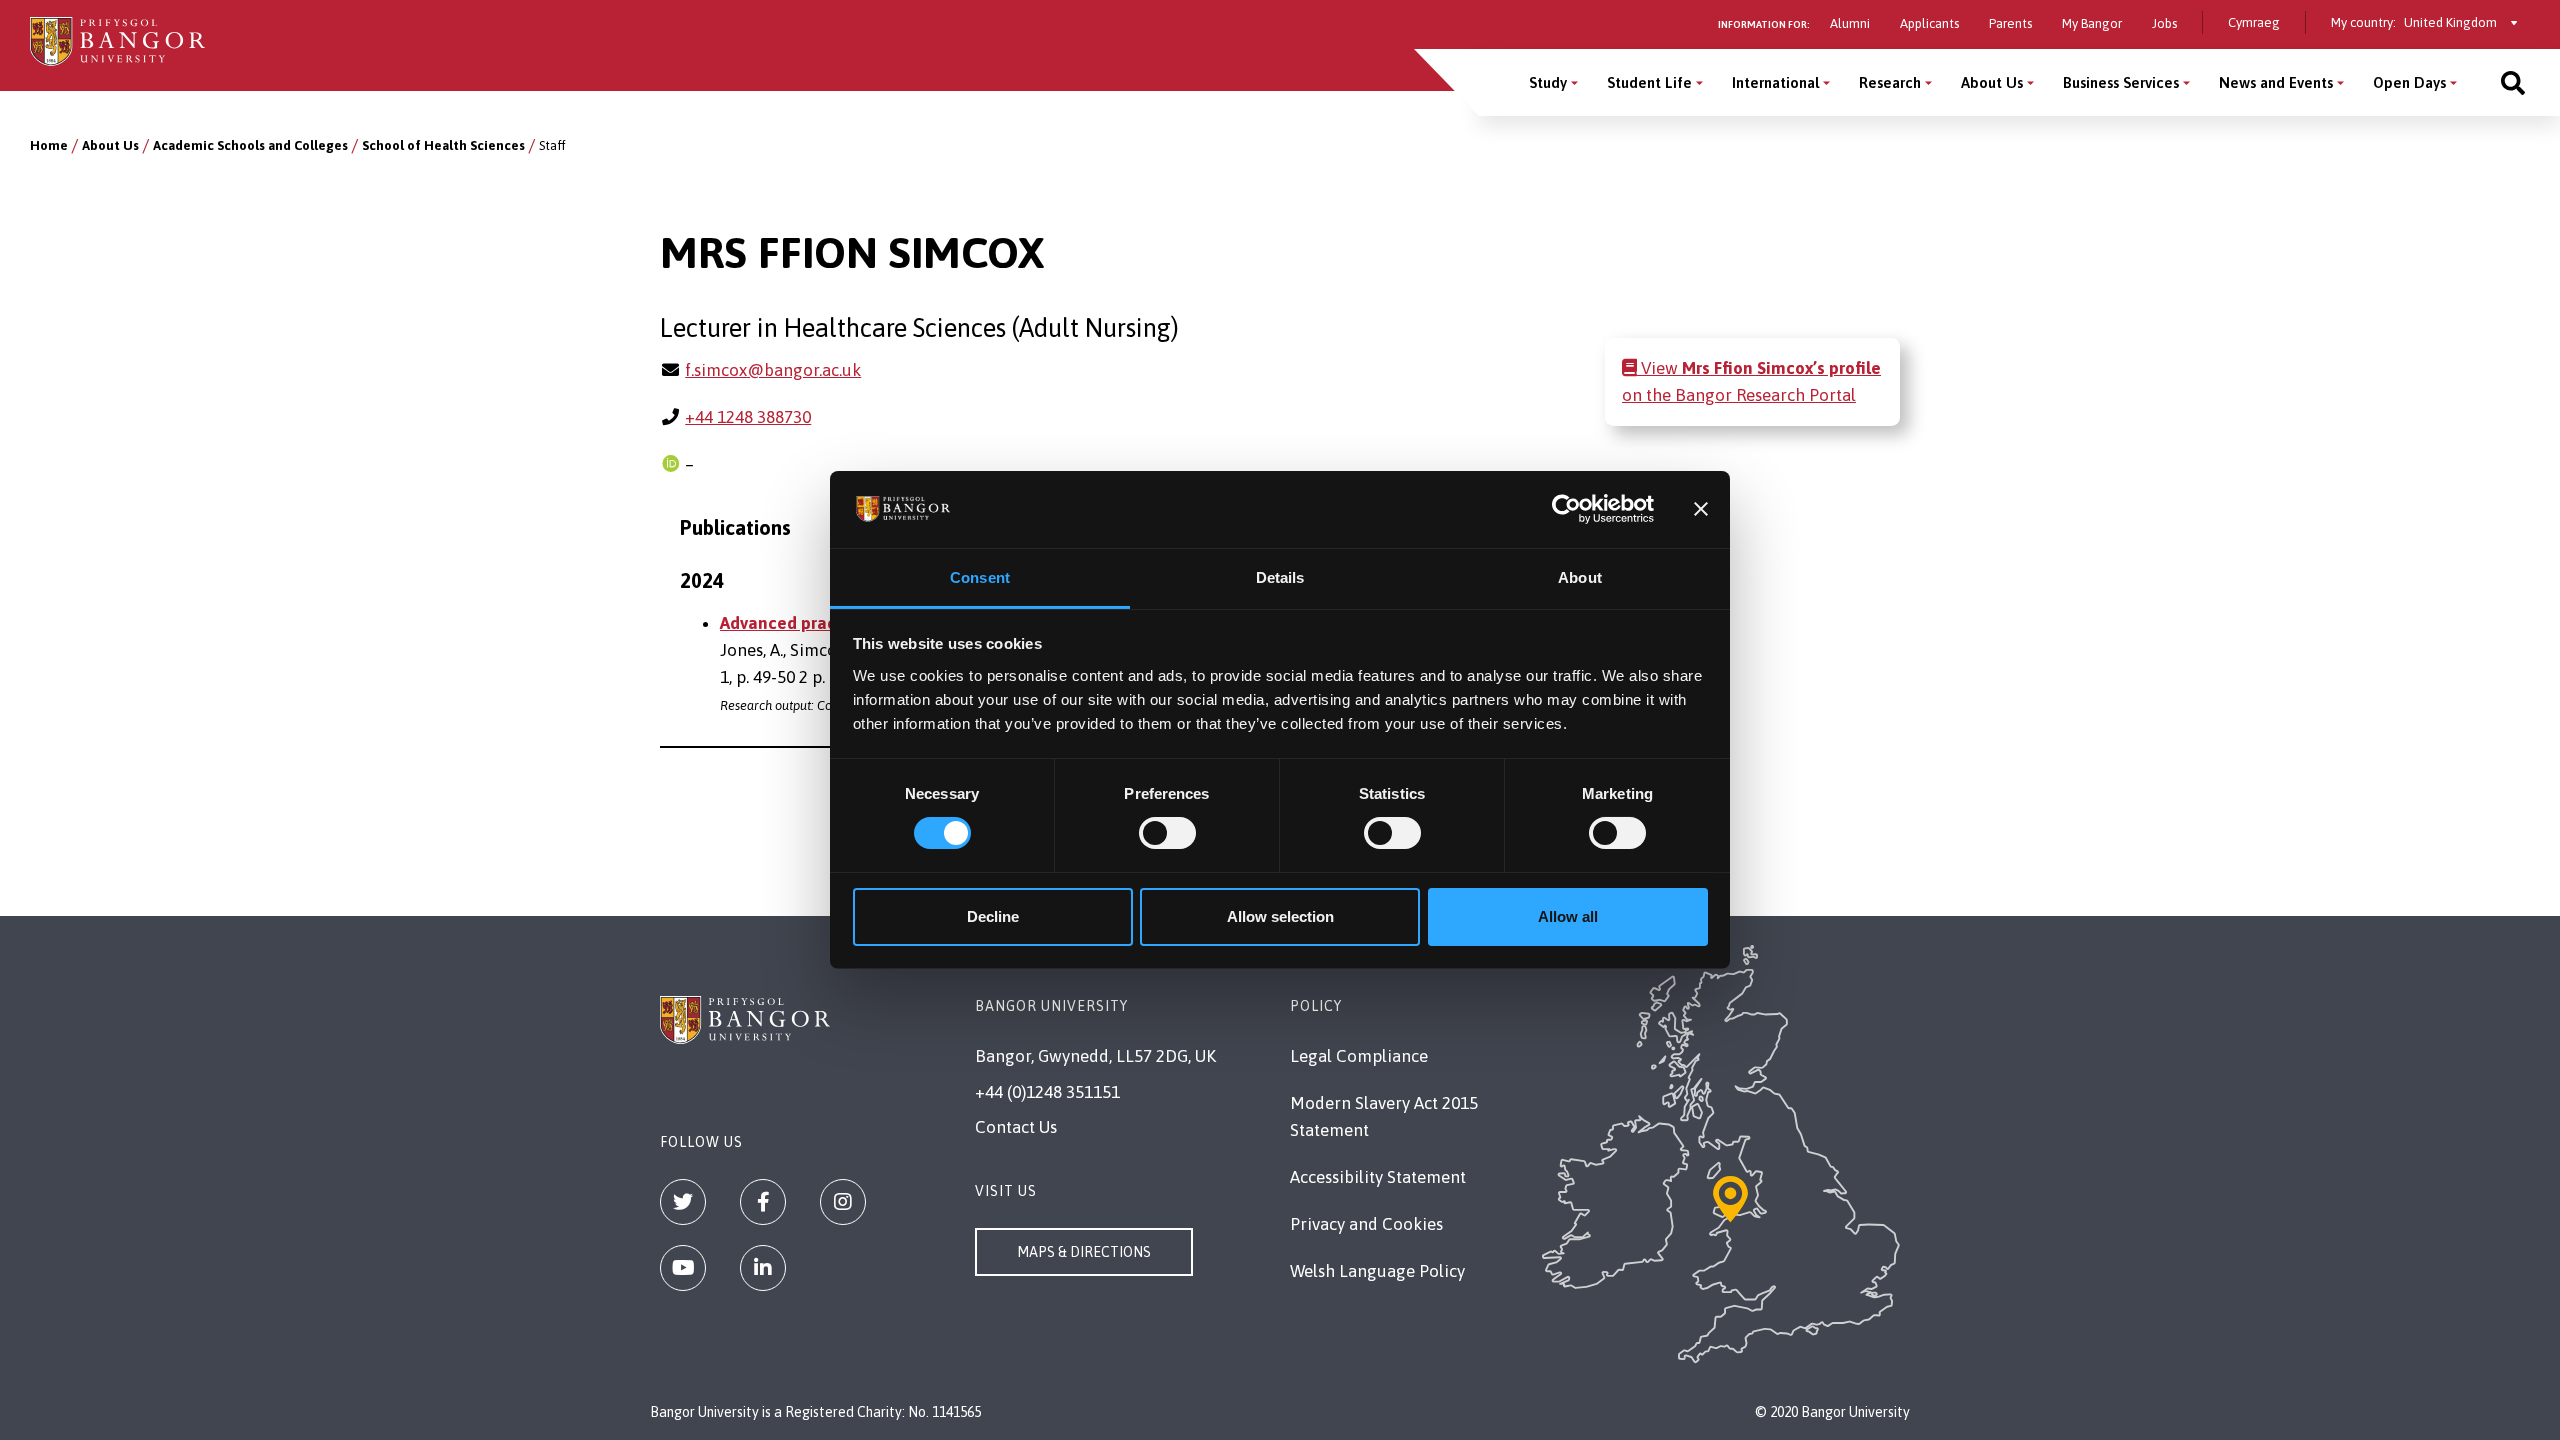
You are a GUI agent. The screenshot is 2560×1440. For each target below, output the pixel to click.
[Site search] (2513, 82)
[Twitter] (683, 1202)
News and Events (2276, 82)
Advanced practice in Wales (828, 623)
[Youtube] (683, 1268)
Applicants (1929, 23)
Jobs (2164, 23)
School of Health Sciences (443, 145)
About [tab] (1580, 577)
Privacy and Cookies (1366, 1224)
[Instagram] (843, 1202)
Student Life (1649, 82)
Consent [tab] (980, 577)
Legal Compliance (1359, 1056)
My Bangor (2092, 23)
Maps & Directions (1084, 1252)
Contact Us (1016, 1127)
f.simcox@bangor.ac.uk (773, 370)
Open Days (2409, 82)
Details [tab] (1280, 577)
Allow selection (1280, 916)
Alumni (1850, 23)
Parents (2010, 23)
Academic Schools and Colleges (250, 145)
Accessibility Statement (1378, 1177)
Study (1548, 82)
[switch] (1167, 833)
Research (1890, 82)
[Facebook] (763, 1202)
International (1775, 82)
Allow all (1568, 916)
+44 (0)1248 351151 (1047, 1092)
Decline (993, 916)
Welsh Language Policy (1377, 1271)
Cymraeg (2254, 22)
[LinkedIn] (763, 1268)
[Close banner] (1701, 509)
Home (49, 145)
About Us (1992, 82)
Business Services (2121, 82)
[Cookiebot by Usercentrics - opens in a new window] (1566, 509)
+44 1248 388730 (748, 417)
